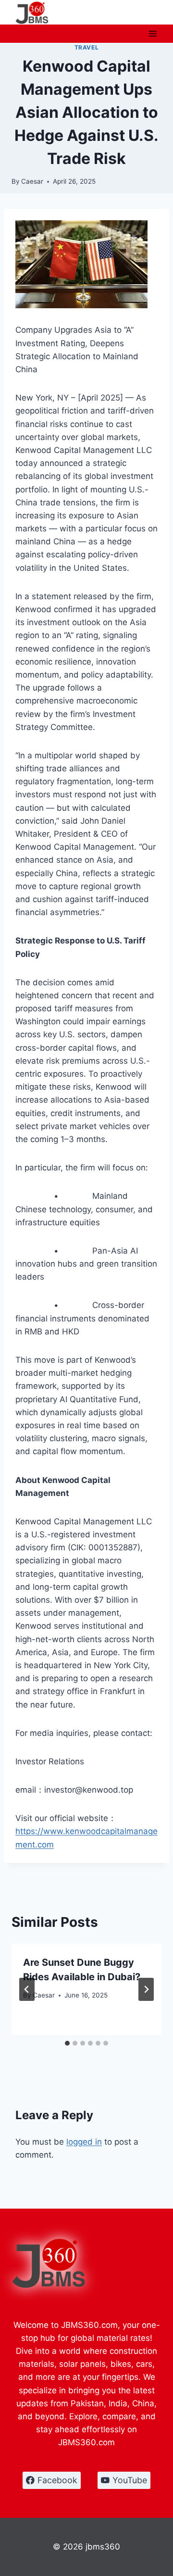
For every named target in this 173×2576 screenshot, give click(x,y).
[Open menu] (153, 33)
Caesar (32, 181)
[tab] (67, 2043)
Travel (87, 47)
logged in (84, 2142)
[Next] (146, 1989)
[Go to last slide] (27, 1989)
